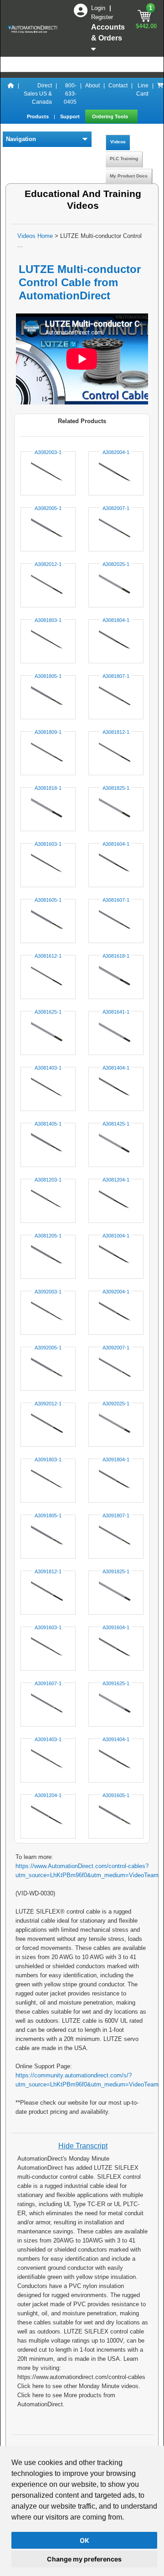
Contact (118, 86)
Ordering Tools (111, 116)
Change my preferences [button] (84, 2559)
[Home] (11, 94)
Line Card (142, 90)
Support (71, 116)
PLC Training (124, 159)
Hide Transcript (83, 2146)
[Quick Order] (160, 94)
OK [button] (85, 2540)
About (92, 86)
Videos (118, 142)
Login (99, 8)
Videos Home (35, 236)
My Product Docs (129, 176)
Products (38, 116)
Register (102, 17)
